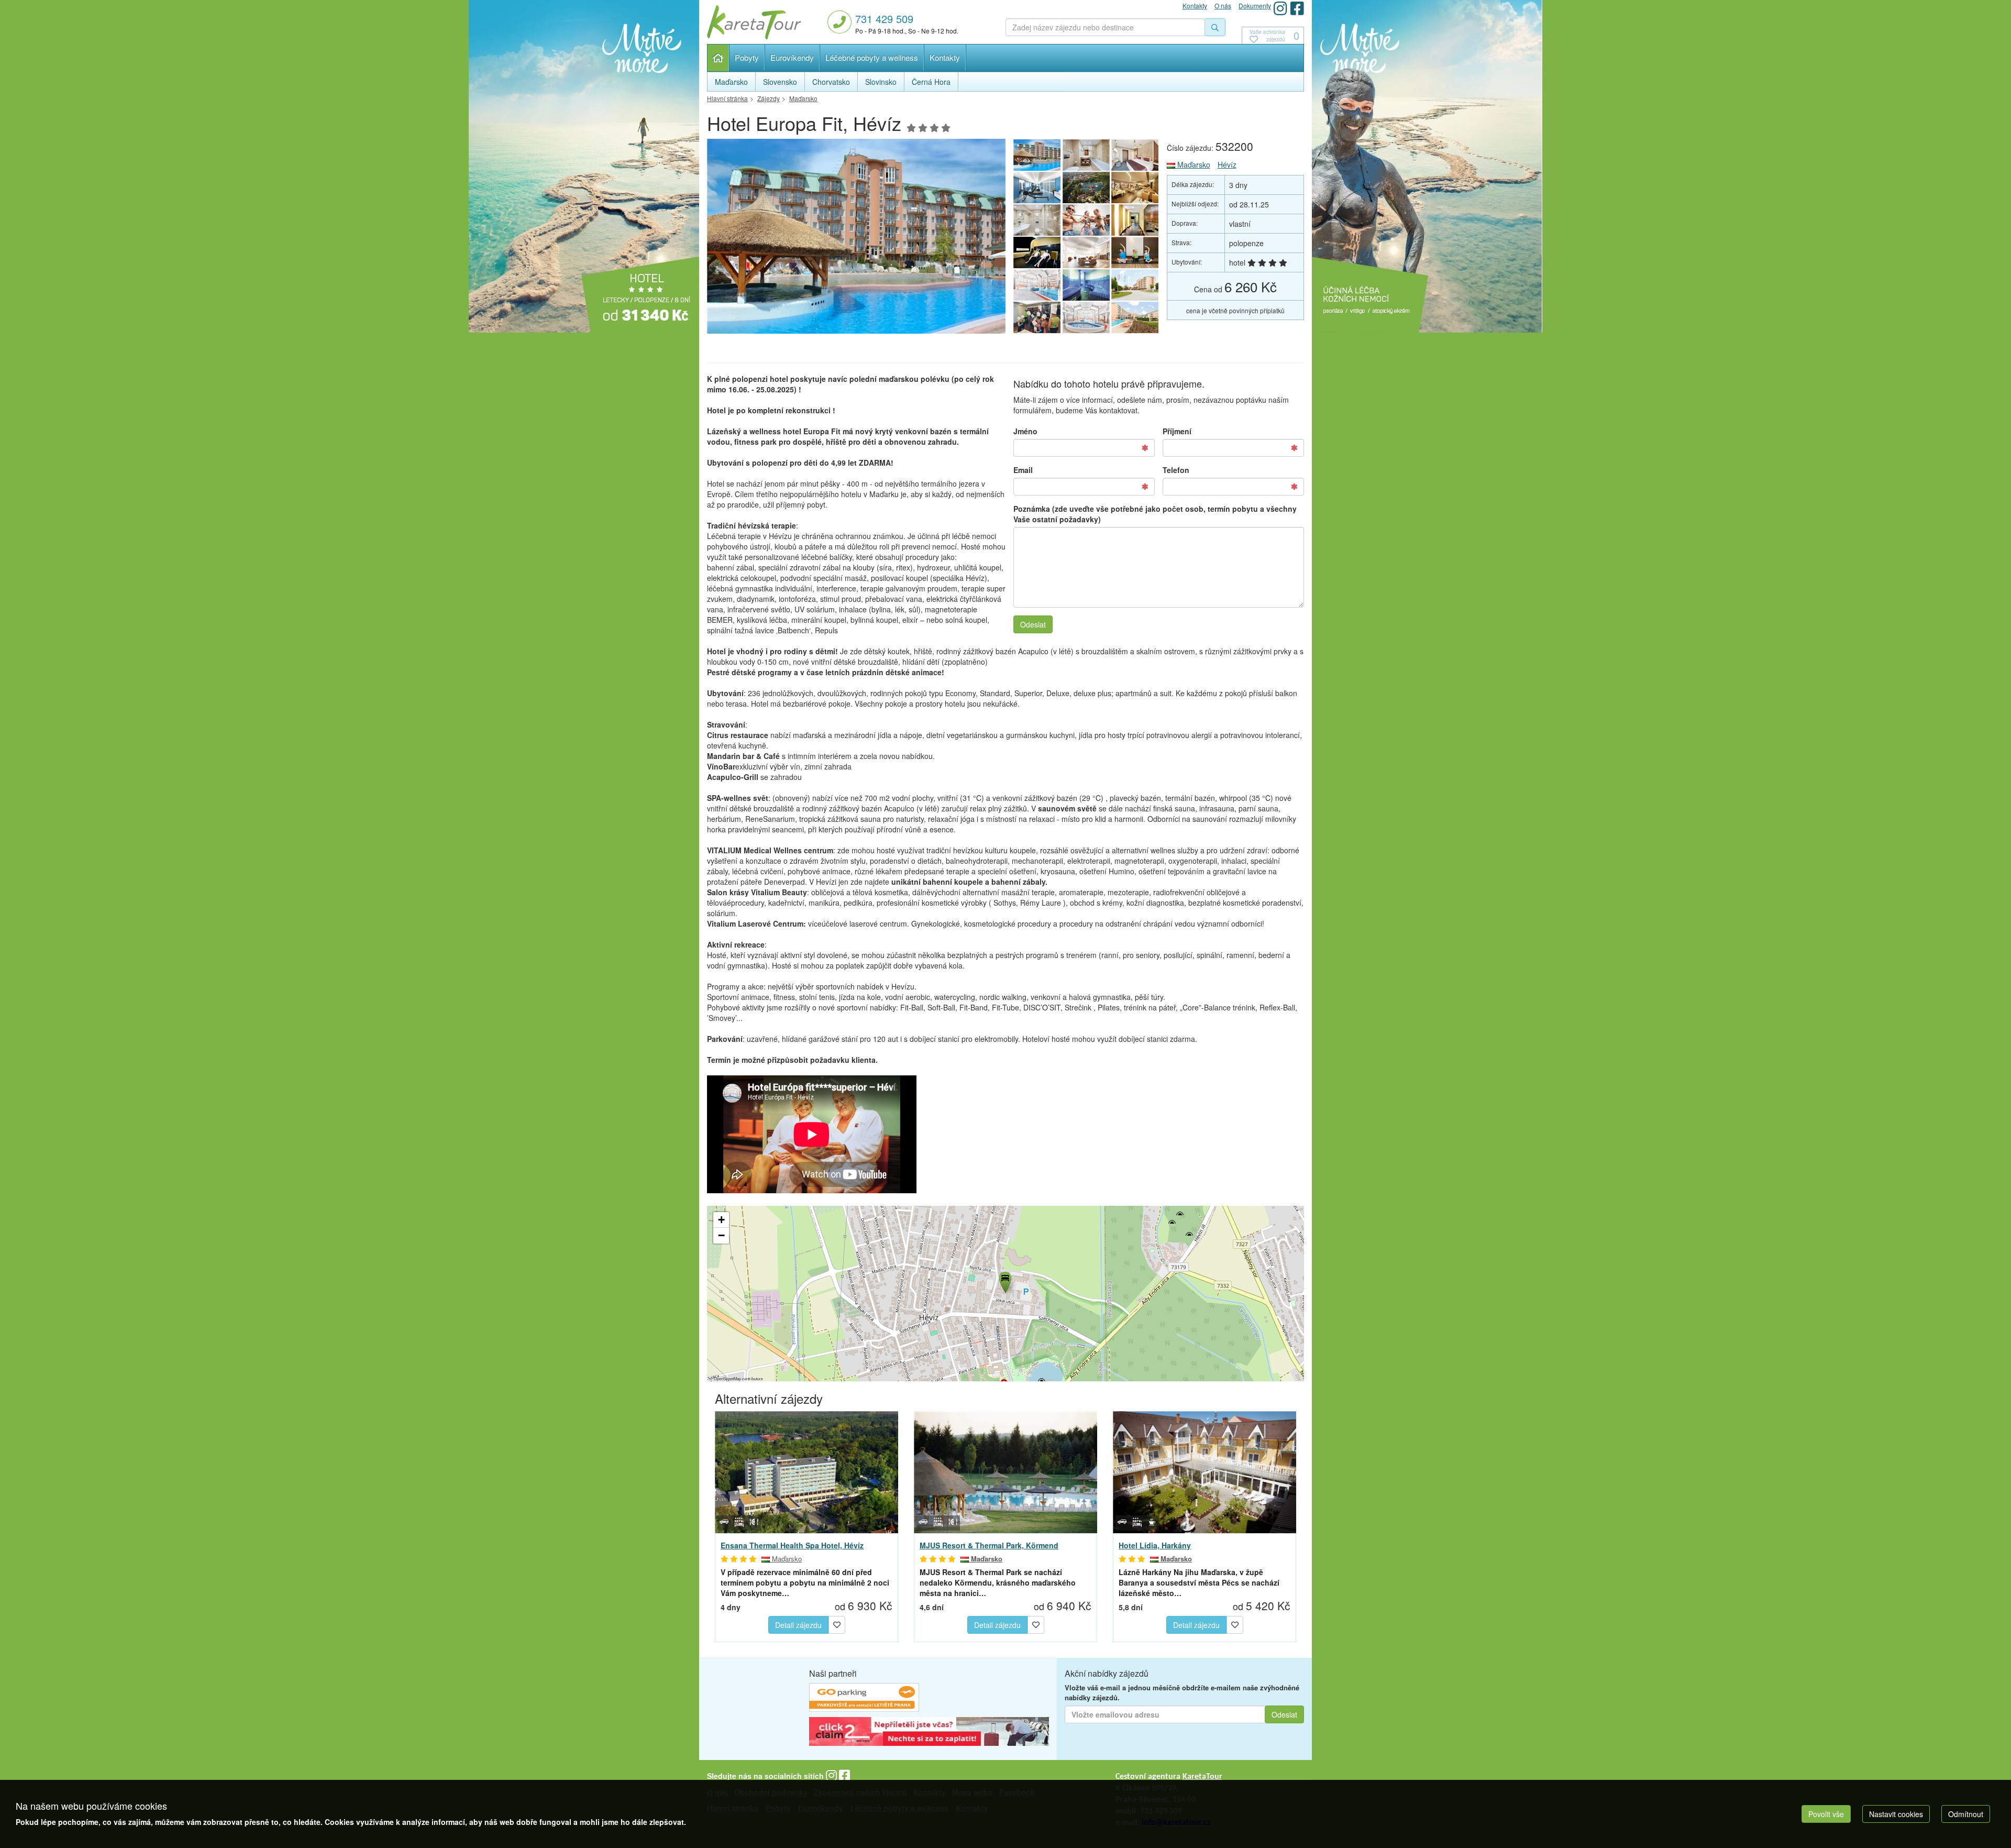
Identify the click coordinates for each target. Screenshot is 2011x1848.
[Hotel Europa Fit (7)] (1037, 285)
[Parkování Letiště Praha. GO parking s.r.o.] (864, 1699)
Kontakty (945, 57)
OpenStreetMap (727, 1378)
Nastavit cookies (1896, 1814)
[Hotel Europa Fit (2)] (1135, 317)
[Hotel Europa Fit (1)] (856, 239)
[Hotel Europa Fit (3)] (1086, 317)
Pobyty (747, 57)
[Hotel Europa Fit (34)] (1135, 188)
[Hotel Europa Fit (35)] (1086, 188)
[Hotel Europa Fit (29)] (1086, 252)
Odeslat (1033, 624)
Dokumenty (1255, 5)
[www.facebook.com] (1297, 8)
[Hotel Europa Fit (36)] (1037, 188)
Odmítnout (1966, 1814)
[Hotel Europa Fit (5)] (1135, 285)
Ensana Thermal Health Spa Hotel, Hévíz (792, 1545)
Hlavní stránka (718, 58)
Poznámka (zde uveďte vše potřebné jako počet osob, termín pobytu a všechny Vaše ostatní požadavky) (1155, 514)
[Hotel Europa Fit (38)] (1086, 155)
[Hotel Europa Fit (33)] (1037, 220)
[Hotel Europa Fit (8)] (1135, 252)
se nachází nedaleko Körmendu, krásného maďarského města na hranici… (998, 1582)
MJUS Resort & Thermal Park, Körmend (989, 1545)
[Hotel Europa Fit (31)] (1135, 220)
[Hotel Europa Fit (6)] (1086, 285)
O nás (1223, 5)
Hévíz (1227, 164)
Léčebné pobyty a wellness (872, 57)
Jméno (1025, 431)
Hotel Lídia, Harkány (1155, 1545)
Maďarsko (1193, 164)
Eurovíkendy (792, 57)
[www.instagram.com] (1280, 8)
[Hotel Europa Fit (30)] (1037, 252)
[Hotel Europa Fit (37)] (1135, 155)
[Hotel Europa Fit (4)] (1037, 317)
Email (1023, 470)
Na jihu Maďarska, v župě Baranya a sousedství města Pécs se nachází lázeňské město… (1199, 1582)
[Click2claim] (929, 1733)
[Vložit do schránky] (837, 1623)
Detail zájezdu (798, 1625)
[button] (1004, 1281)
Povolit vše (1826, 1814)
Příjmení (1177, 431)
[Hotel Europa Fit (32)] (1086, 220)
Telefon (1176, 470)
